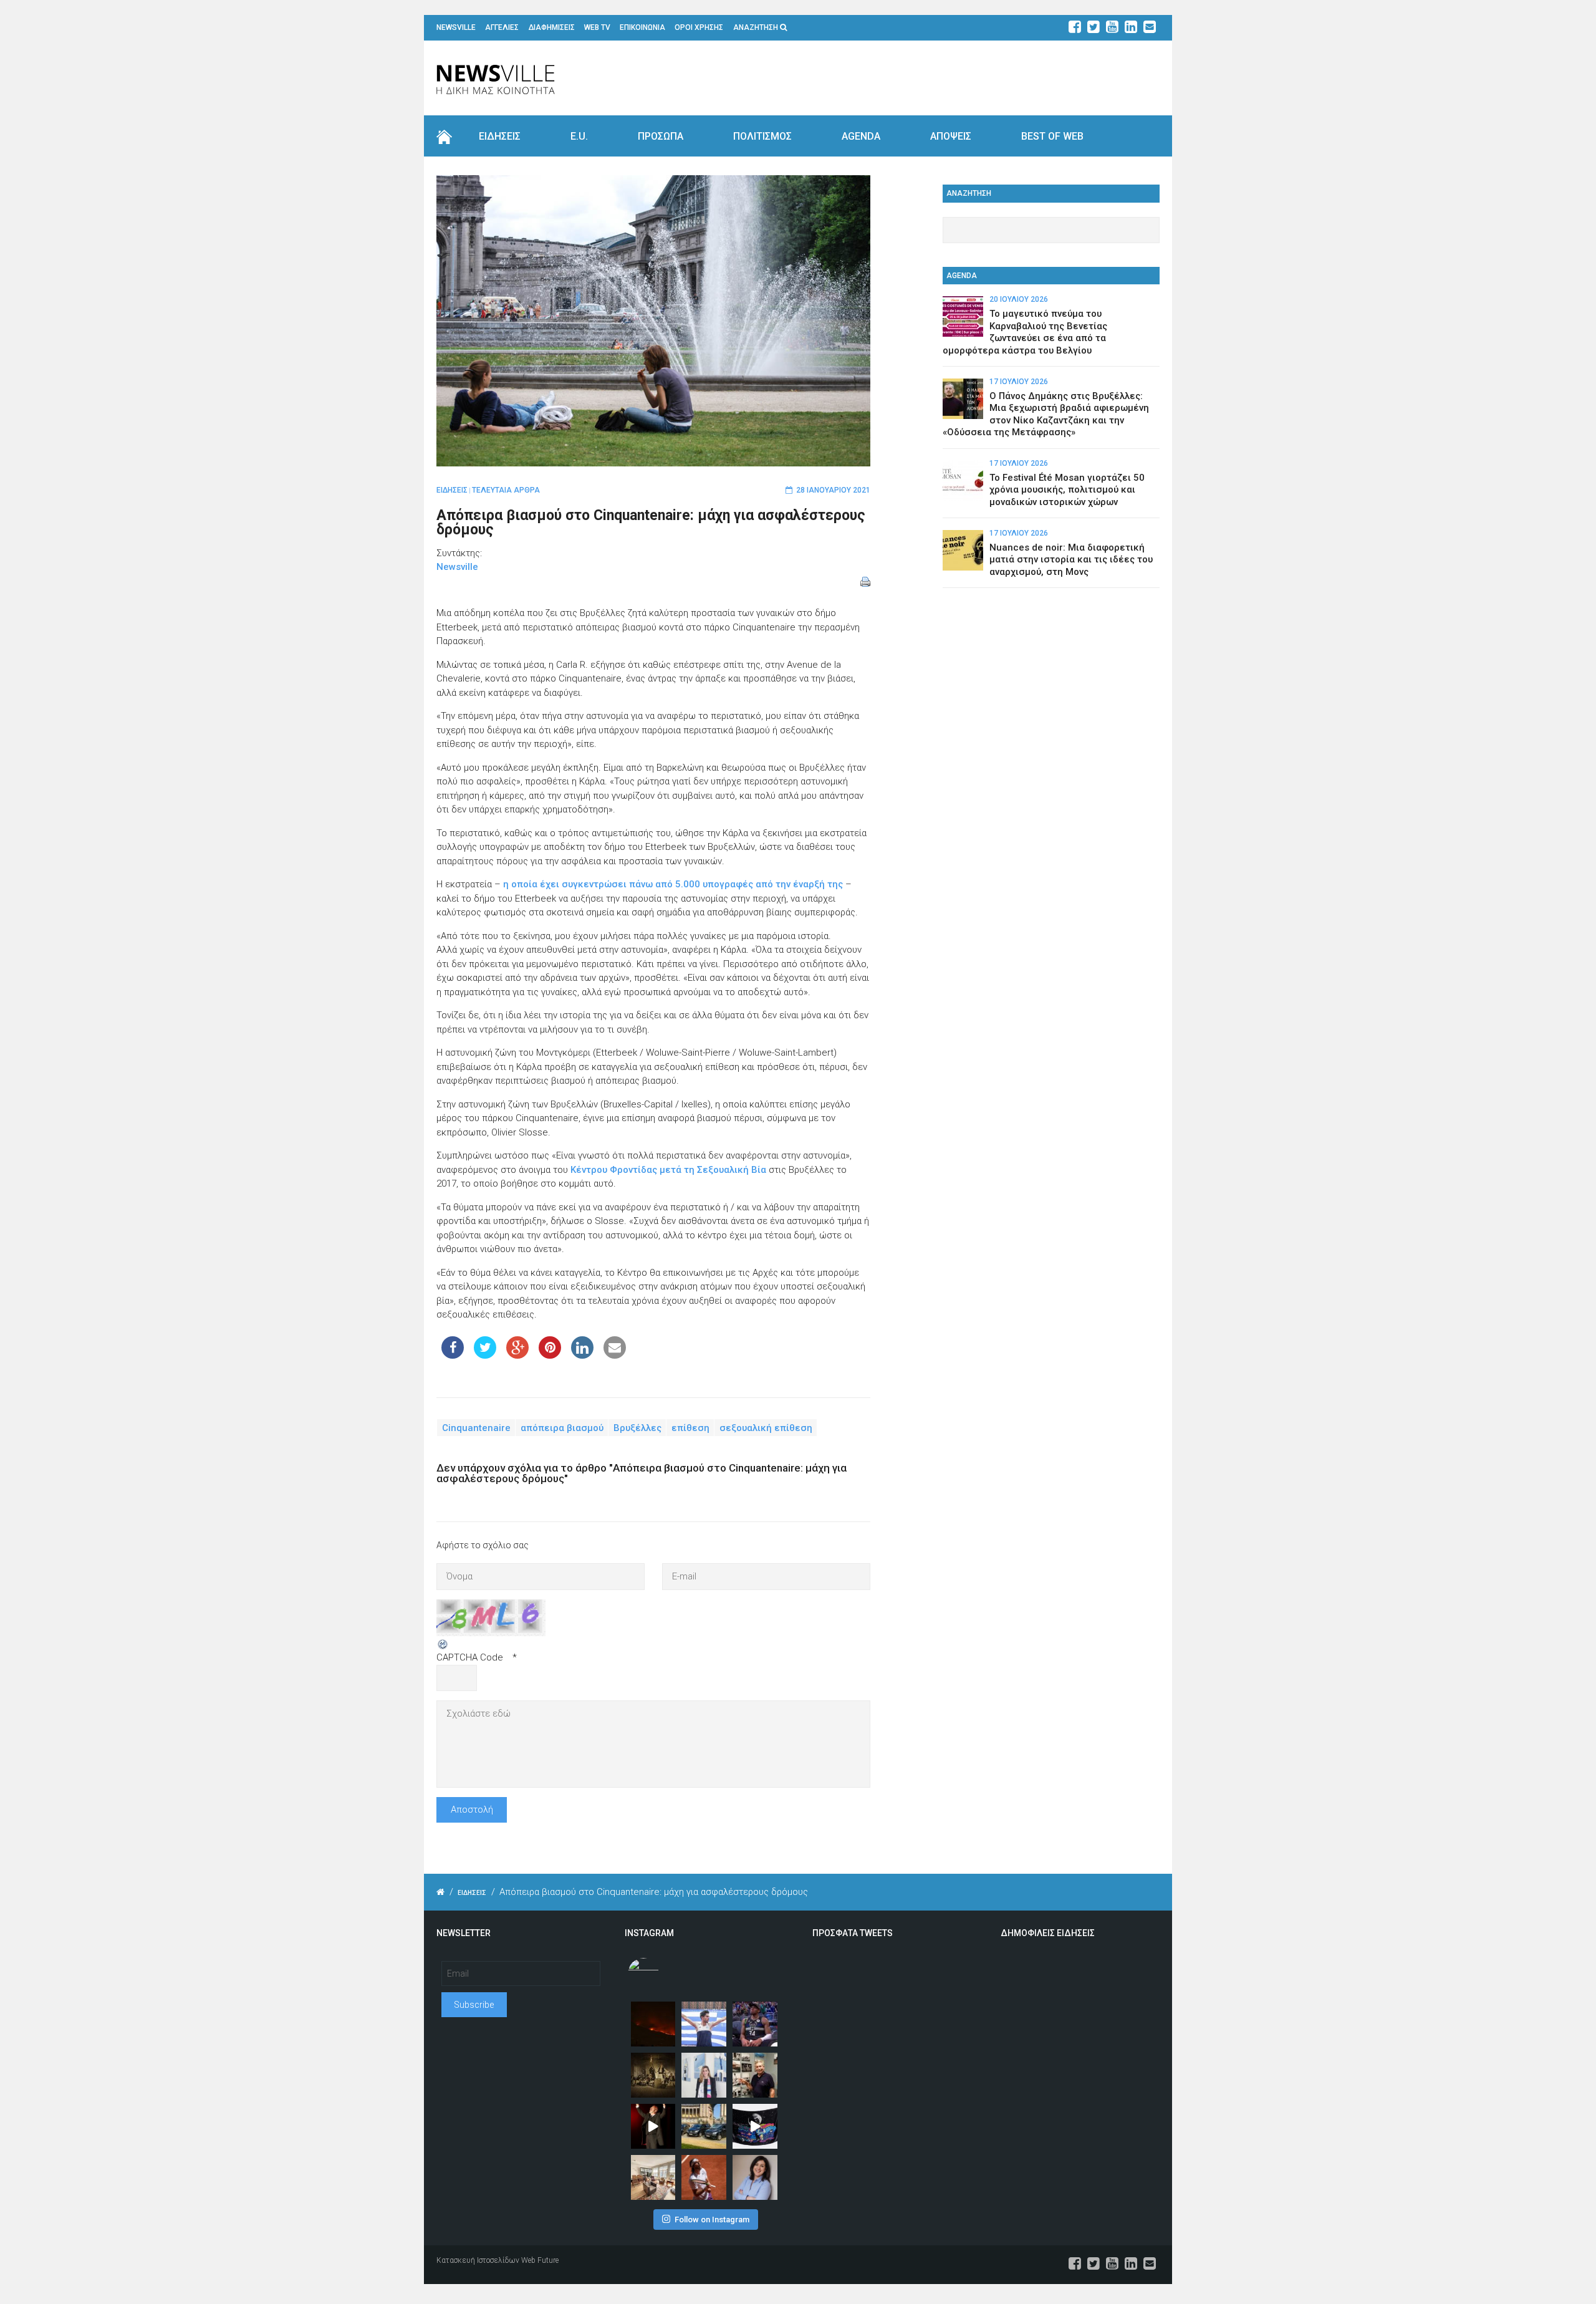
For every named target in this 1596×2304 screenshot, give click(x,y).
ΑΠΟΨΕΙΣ (951, 136)
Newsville (457, 567)
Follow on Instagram (712, 2220)
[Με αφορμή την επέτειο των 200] (653, 2075)
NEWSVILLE (456, 27)
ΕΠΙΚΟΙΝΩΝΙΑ (642, 27)
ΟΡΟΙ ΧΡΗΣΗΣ (699, 27)
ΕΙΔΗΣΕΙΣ (500, 136)
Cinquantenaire (476, 1428)
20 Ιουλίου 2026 (1019, 299)
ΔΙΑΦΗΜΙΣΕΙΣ (552, 27)
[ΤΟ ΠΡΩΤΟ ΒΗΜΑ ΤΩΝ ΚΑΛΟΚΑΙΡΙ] (704, 2126)
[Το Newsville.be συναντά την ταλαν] (704, 2075)
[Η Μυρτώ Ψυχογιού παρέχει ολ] (755, 2177)
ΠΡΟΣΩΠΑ (661, 136)
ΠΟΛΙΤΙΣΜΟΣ (762, 136)
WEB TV (597, 27)
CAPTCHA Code (470, 1657)
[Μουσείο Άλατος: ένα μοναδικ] (755, 2075)
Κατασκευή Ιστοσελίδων (478, 2260)
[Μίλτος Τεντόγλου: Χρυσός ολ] (704, 2024)
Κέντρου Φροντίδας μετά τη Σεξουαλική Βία (668, 1170)
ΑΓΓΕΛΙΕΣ (502, 27)
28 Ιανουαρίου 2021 (833, 490)
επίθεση (690, 1428)
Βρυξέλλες (637, 1428)
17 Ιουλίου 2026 (1019, 382)
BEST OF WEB (1052, 136)
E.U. (579, 136)
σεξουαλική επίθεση (766, 1428)
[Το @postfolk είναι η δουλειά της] (755, 2126)
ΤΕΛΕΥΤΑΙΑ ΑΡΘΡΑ (506, 490)
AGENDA (861, 136)
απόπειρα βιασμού (562, 1428)
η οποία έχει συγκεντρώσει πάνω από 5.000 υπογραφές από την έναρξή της (673, 884)
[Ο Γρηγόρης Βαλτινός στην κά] (653, 2126)
